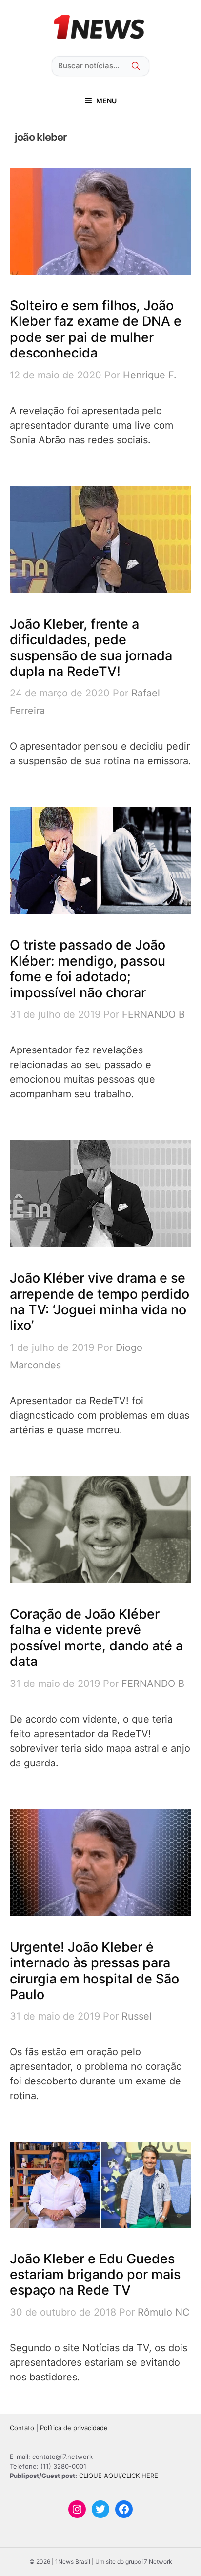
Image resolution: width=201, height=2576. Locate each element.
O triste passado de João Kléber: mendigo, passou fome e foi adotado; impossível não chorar (88, 969)
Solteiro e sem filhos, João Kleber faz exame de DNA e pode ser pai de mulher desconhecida (96, 329)
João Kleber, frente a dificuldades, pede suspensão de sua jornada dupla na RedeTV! (91, 648)
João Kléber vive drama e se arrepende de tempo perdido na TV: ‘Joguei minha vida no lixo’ (100, 1302)
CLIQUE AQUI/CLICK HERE (119, 2476)
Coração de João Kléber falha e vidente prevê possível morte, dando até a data (96, 1638)
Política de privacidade (74, 2428)
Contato (22, 2428)
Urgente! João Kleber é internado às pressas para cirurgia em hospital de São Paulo (94, 1971)
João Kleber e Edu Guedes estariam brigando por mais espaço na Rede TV (95, 2275)
